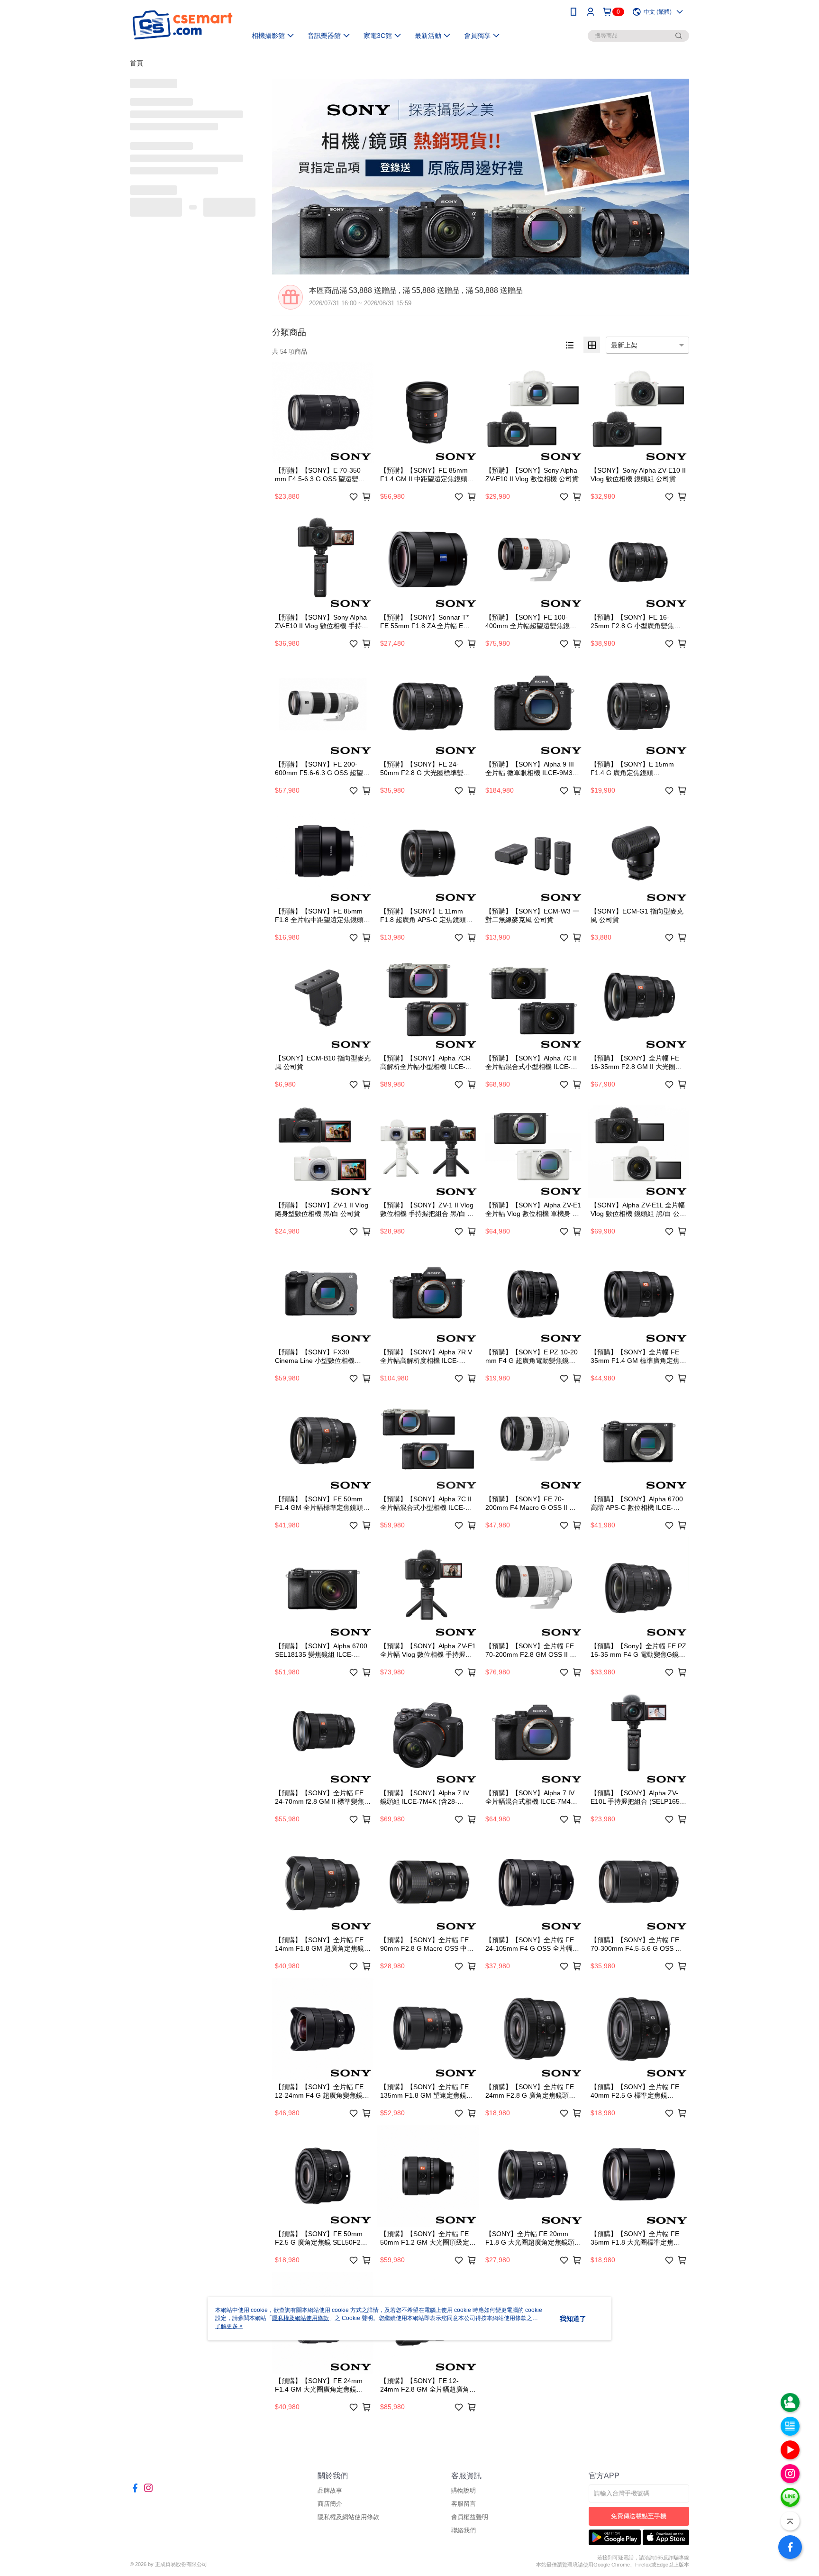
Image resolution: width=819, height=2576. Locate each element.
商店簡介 (330, 2504)
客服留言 (464, 2504)
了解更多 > (229, 2326)
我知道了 (573, 2319)
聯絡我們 (464, 2530)
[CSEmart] (182, 25)
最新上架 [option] (624, 345)
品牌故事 (330, 2490)
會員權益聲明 (470, 2517)
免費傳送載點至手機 (639, 2516)
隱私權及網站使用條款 (348, 2517)
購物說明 (464, 2490)
